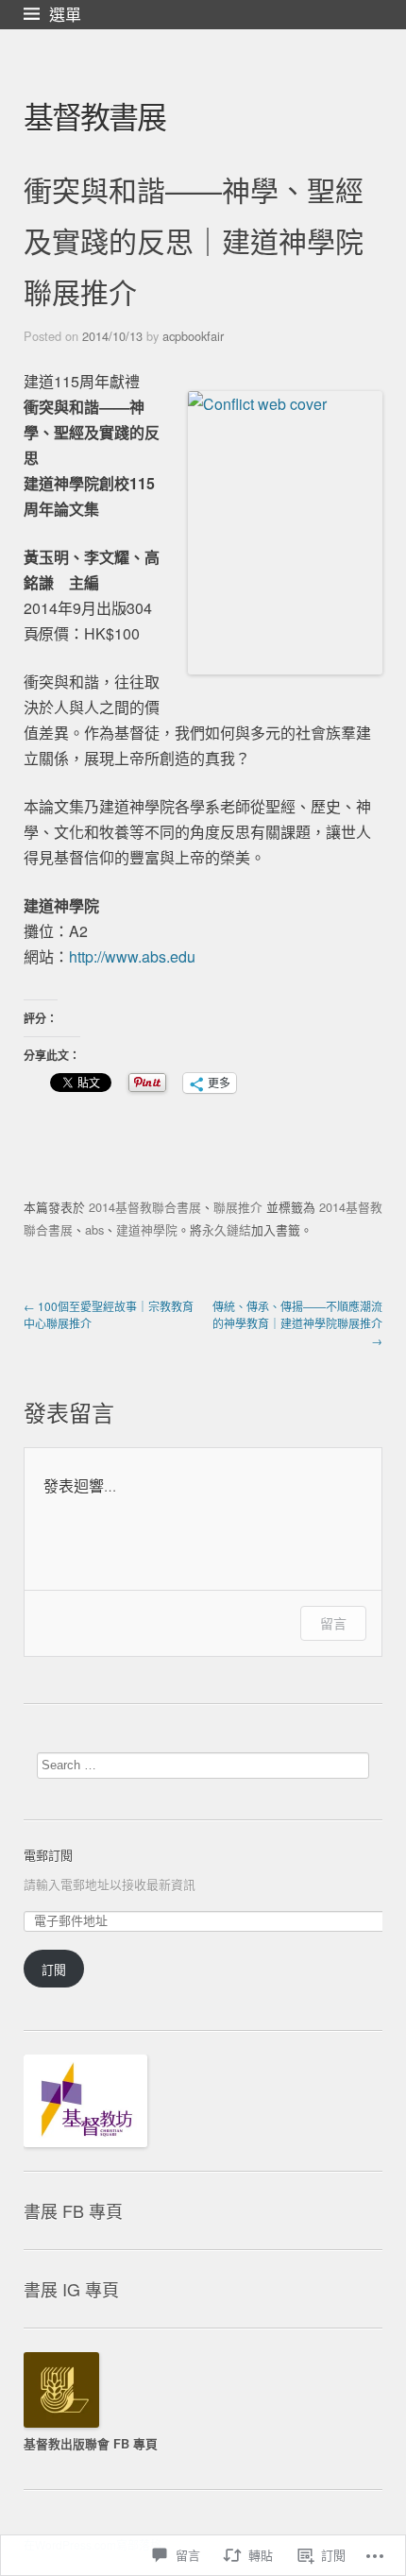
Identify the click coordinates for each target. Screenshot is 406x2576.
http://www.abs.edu (132, 956)
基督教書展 (94, 115)
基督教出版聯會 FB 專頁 (91, 2444)
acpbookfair (193, 336)
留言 (333, 1623)
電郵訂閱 (48, 1855)
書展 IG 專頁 (71, 2289)
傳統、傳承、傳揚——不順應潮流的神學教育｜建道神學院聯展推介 (297, 1323)
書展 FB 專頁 (73, 2210)
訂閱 (54, 1969)
